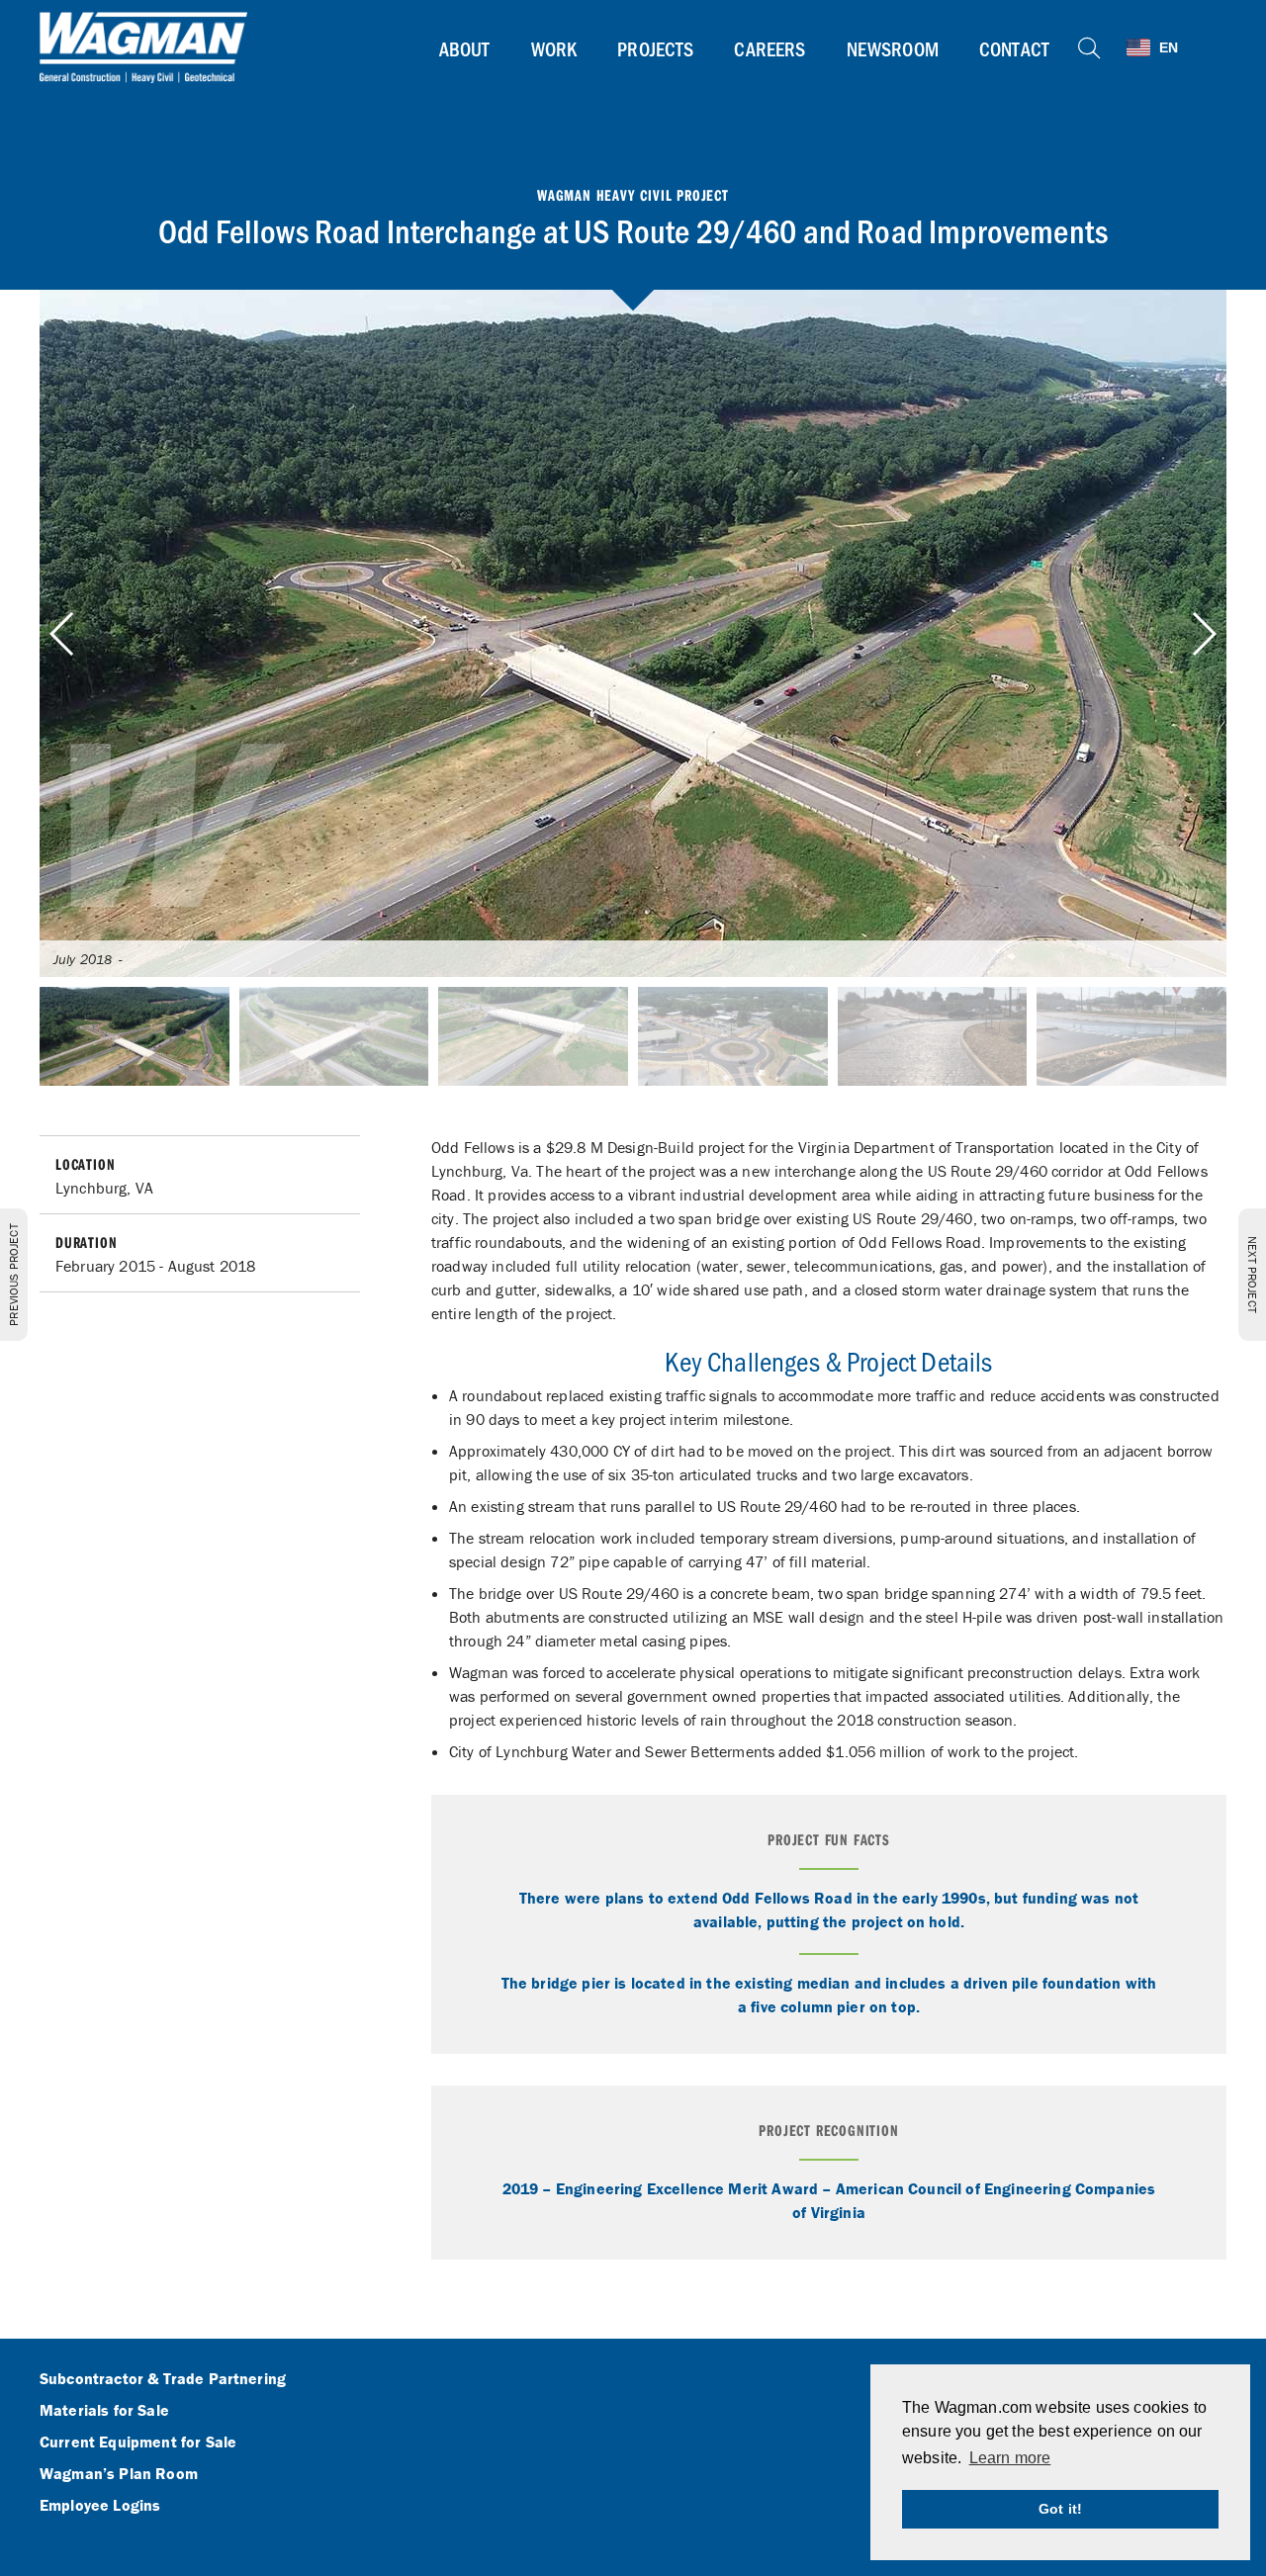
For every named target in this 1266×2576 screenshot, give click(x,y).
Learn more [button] (1010, 2458)
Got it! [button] (1060, 2509)
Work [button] (554, 48)
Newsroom (893, 48)
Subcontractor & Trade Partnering (163, 2379)
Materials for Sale (104, 2411)
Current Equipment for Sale (138, 2443)
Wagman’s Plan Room (119, 2474)
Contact (1014, 48)
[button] (1203, 634)
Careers (769, 48)
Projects (655, 48)
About (465, 48)
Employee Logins (100, 2506)
